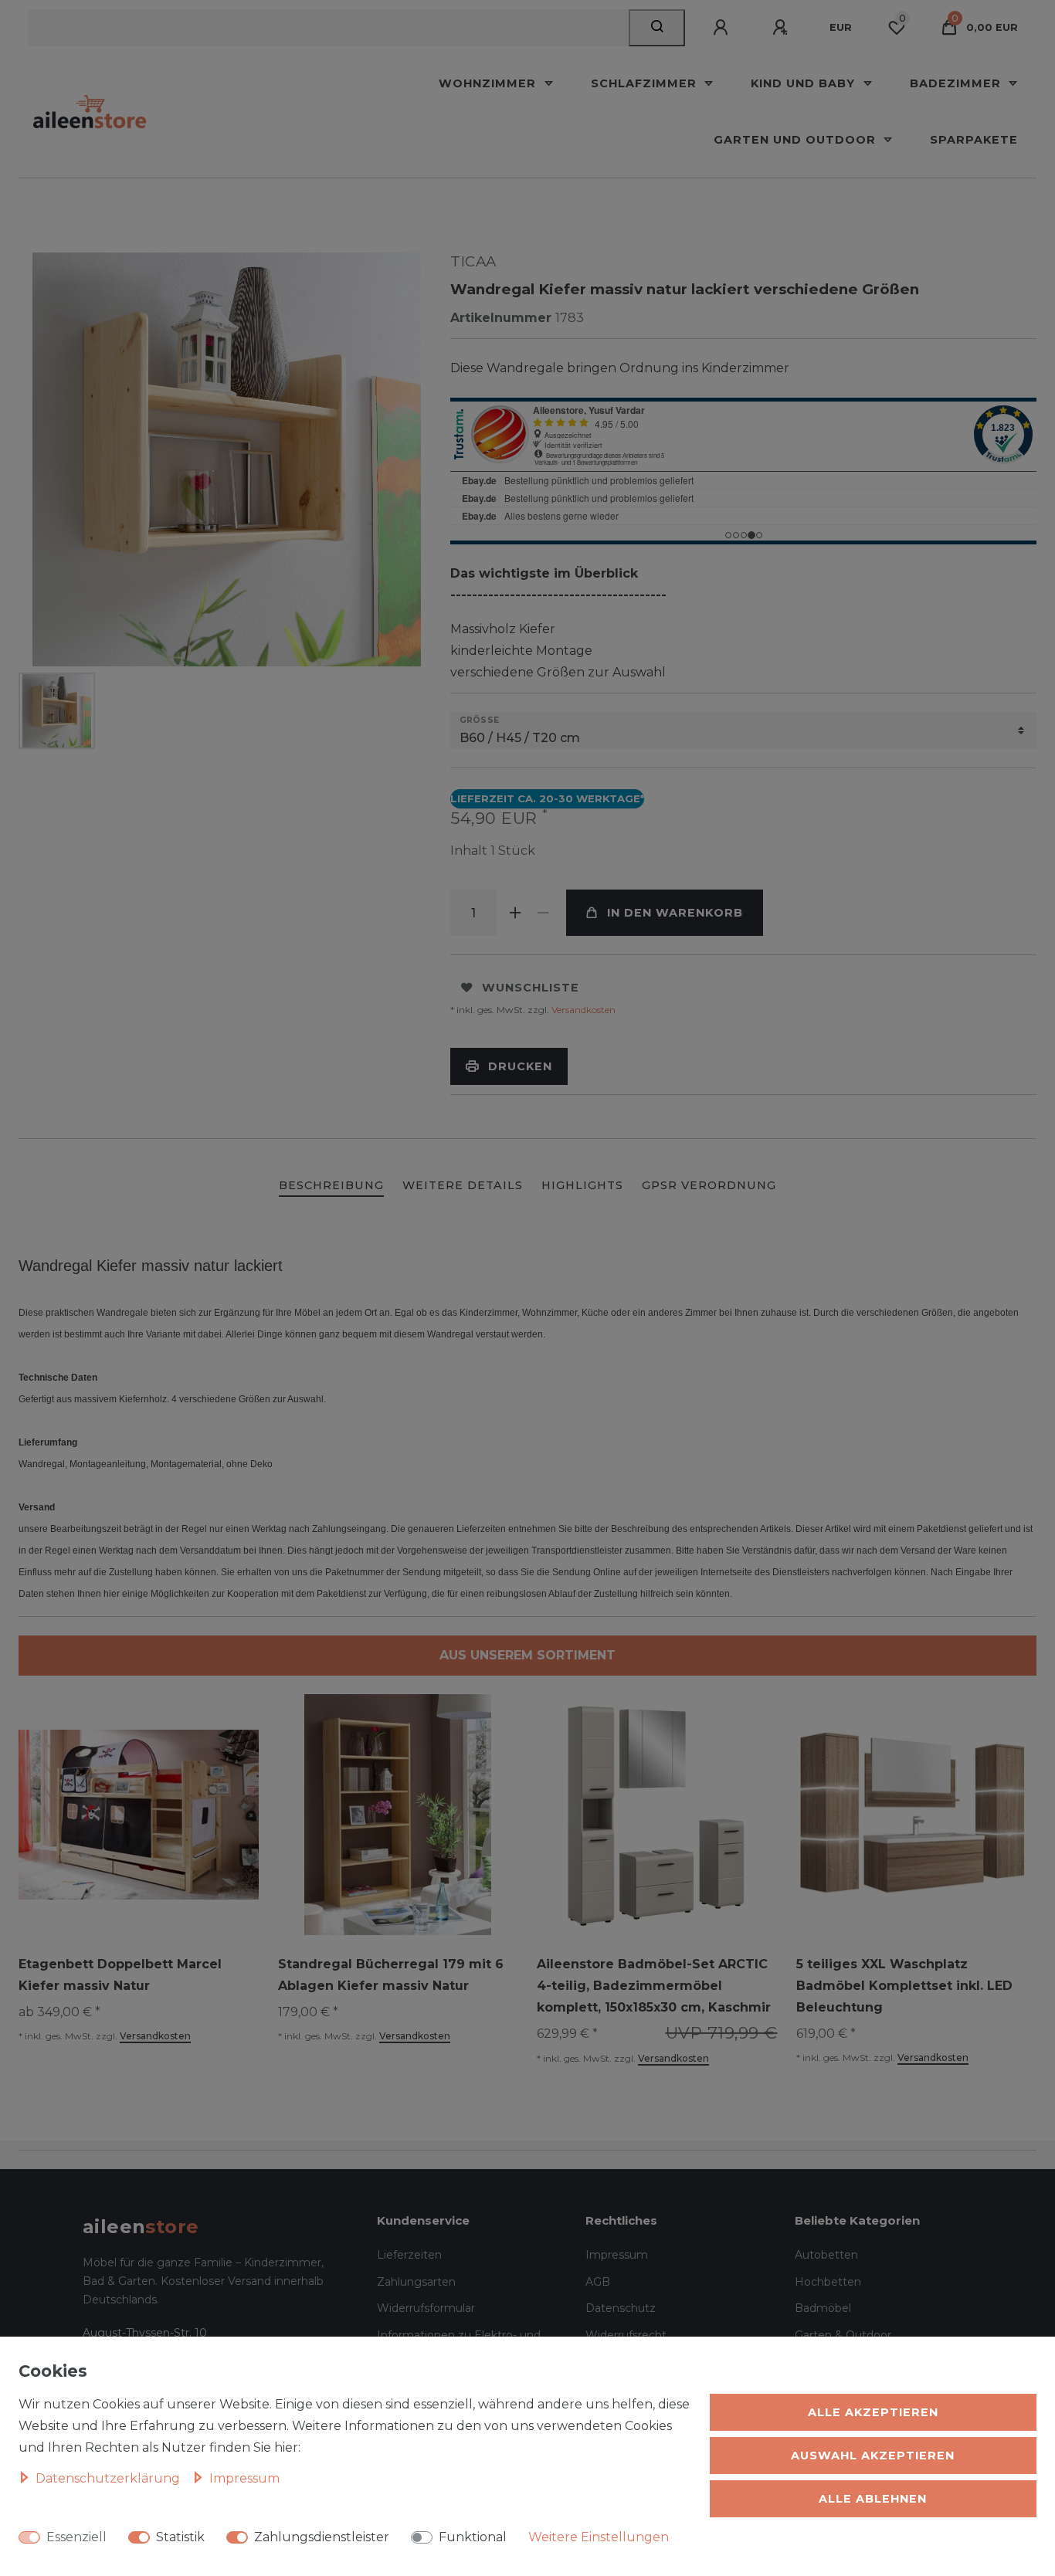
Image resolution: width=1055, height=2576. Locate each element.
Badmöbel (823, 2308)
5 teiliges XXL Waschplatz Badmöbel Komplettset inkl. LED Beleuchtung (904, 1986)
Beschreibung (331, 1185)
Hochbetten (828, 2282)
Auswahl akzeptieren (873, 2456)
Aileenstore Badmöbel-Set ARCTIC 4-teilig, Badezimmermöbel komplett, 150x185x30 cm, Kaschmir (654, 1986)
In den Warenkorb (675, 913)
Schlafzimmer (646, 83)
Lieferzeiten (409, 2255)
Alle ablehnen (873, 2499)
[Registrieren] (782, 28)
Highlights (582, 1185)
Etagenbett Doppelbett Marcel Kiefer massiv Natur (120, 1975)
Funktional (473, 2537)
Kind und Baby (805, 83)
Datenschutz (621, 2308)
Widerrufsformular (426, 2308)
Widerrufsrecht (626, 2335)
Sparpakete (974, 140)
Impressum (617, 2255)
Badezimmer (957, 83)
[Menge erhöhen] (515, 913)
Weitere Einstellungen (599, 2537)
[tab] (331, 1186)
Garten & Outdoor (843, 2335)
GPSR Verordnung (709, 1185)
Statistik (180, 2537)
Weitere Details (463, 1185)
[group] (657, 1815)
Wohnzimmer (489, 83)
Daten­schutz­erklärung (109, 2478)
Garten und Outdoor (797, 140)
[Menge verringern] (543, 913)
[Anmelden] (723, 28)
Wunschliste (531, 988)
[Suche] (657, 28)
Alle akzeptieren (873, 2412)
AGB (598, 2282)
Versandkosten (582, 1010)
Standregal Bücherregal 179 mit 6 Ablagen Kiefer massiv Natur (391, 1975)
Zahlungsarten (416, 2282)
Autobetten (826, 2255)
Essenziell (76, 2537)
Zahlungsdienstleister (322, 2537)
